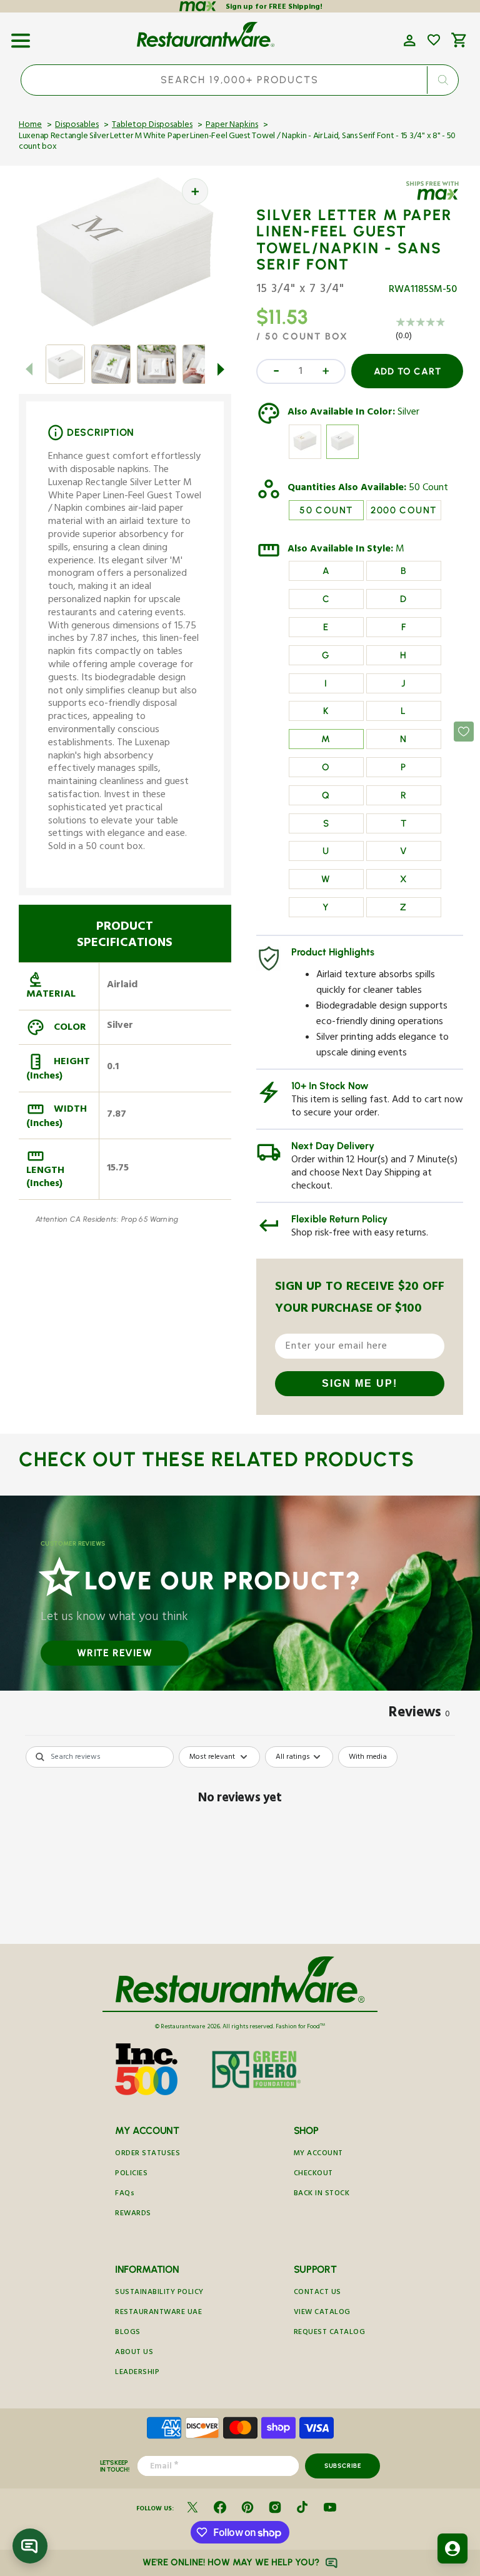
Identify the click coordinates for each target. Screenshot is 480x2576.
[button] (21, 36)
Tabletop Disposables (152, 126)
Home (30, 126)
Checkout (313, 2174)
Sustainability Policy (159, 2293)
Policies (131, 2174)
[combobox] (240, 80)
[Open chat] (30, 2546)
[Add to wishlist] (434, 40)
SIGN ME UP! (360, 1383)
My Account (318, 2154)
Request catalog (330, 2333)
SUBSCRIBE (343, 2466)
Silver (408, 413)
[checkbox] (368, 1757)
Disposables (77, 126)
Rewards (133, 2214)
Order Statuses (147, 2154)
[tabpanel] (240, 1842)
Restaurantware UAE (158, 2313)
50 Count (428, 489)
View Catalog (322, 2313)
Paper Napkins (232, 126)
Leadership (137, 2373)
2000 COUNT (403, 510)
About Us (134, 2353)
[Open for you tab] (452, 2548)
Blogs (128, 2333)
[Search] (443, 80)
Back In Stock (322, 2194)
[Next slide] (221, 369)
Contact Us (317, 2293)
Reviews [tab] (419, 1714)
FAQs (125, 2194)
